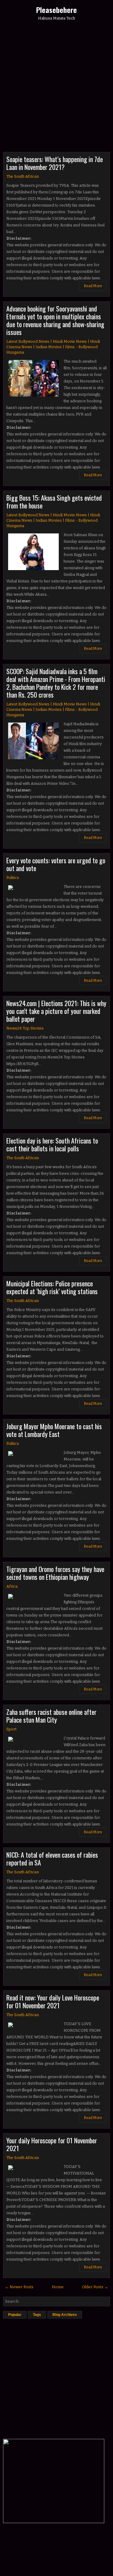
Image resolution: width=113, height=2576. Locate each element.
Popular (15, 2315)
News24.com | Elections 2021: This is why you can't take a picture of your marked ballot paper (56, 1011)
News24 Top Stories (25, 1028)
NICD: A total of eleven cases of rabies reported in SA (52, 1859)
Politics (13, 878)
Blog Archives (65, 2315)
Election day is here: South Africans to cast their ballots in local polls (52, 1144)
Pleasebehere (56, 10)
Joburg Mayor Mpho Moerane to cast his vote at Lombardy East (54, 1430)
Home (58, 2287)
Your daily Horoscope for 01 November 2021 (52, 2144)
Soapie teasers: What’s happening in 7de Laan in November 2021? (55, 163)
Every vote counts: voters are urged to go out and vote (56, 864)
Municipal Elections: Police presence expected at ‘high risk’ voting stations (52, 1287)
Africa (12, 1586)
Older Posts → (95, 2287)
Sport (11, 1729)
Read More (93, 286)
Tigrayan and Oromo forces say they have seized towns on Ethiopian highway (55, 1573)
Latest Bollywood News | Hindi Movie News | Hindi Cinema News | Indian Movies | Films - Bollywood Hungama (53, 347)
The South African (23, 176)
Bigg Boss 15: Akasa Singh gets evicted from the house (54, 502)
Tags (37, 2315)
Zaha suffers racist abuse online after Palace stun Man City (51, 1716)
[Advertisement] (56, 89)
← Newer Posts (19, 2287)
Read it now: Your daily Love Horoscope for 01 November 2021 (53, 2001)
